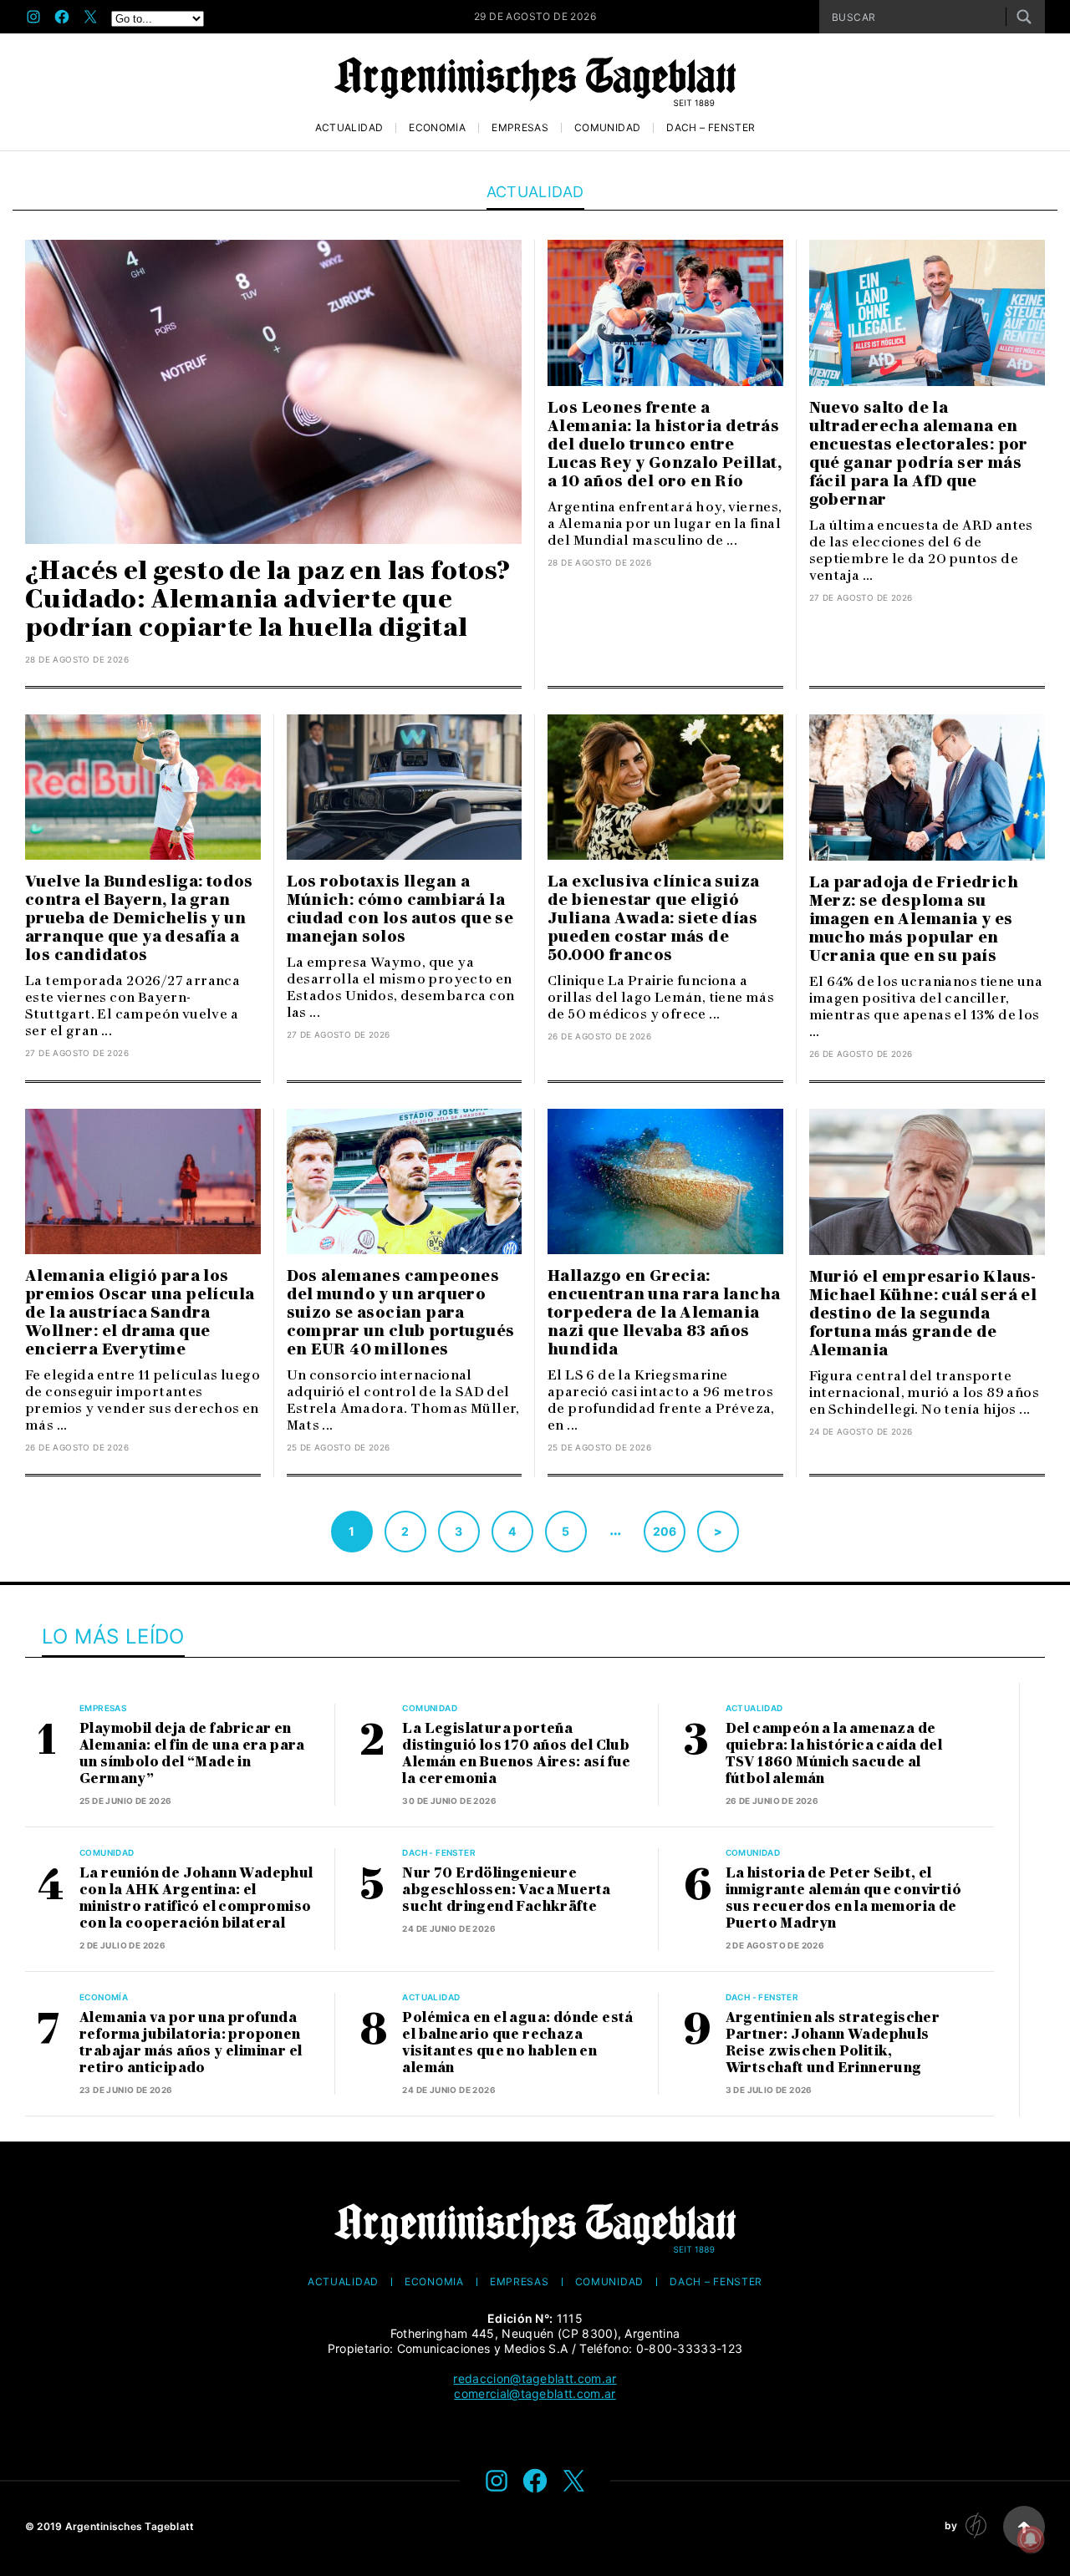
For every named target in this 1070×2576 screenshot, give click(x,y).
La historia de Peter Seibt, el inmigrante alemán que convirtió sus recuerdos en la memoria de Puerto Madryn (843, 1898)
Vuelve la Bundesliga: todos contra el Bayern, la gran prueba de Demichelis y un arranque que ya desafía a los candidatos (139, 918)
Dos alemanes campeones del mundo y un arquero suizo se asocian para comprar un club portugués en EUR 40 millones (401, 1313)
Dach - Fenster (439, 1852)
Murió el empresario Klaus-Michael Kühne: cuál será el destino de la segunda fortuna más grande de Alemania (923, 1313)
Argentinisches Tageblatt (130, 2526)
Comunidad (607, 128)
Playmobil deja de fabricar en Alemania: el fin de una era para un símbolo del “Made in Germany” (192, 1753)
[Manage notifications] (1031, 2539)
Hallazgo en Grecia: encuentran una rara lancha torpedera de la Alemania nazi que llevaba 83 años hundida (664, 1313)
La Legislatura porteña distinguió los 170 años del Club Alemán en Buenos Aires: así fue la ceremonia (516, 1753)
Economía (437, 128)
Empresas (520, 128)
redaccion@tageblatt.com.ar (535, 2378)
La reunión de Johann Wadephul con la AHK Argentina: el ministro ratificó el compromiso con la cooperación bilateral (196, 1898)
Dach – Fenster (711, 128)
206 (665, 1531)
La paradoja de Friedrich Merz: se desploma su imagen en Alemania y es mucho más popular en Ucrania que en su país (914, 919)
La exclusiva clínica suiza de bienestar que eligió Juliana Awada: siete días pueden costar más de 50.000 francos (653, 918)
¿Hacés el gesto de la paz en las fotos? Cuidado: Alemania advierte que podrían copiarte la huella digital (268, 599)
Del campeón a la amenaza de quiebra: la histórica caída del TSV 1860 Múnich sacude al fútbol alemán (834, 1753)
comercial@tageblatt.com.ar (535, 2393)
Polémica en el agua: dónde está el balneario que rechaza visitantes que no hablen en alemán (517, 2043)
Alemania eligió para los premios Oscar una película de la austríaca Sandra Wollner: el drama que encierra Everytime (140, 1313)
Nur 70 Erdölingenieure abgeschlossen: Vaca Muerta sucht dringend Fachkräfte (506, 1890)
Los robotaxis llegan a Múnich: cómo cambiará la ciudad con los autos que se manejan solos (400, 909)
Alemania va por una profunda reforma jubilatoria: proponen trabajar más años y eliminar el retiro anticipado (191, 2043)
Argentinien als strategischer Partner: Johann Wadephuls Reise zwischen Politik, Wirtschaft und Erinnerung (833, 2043)
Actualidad (349, 128)
